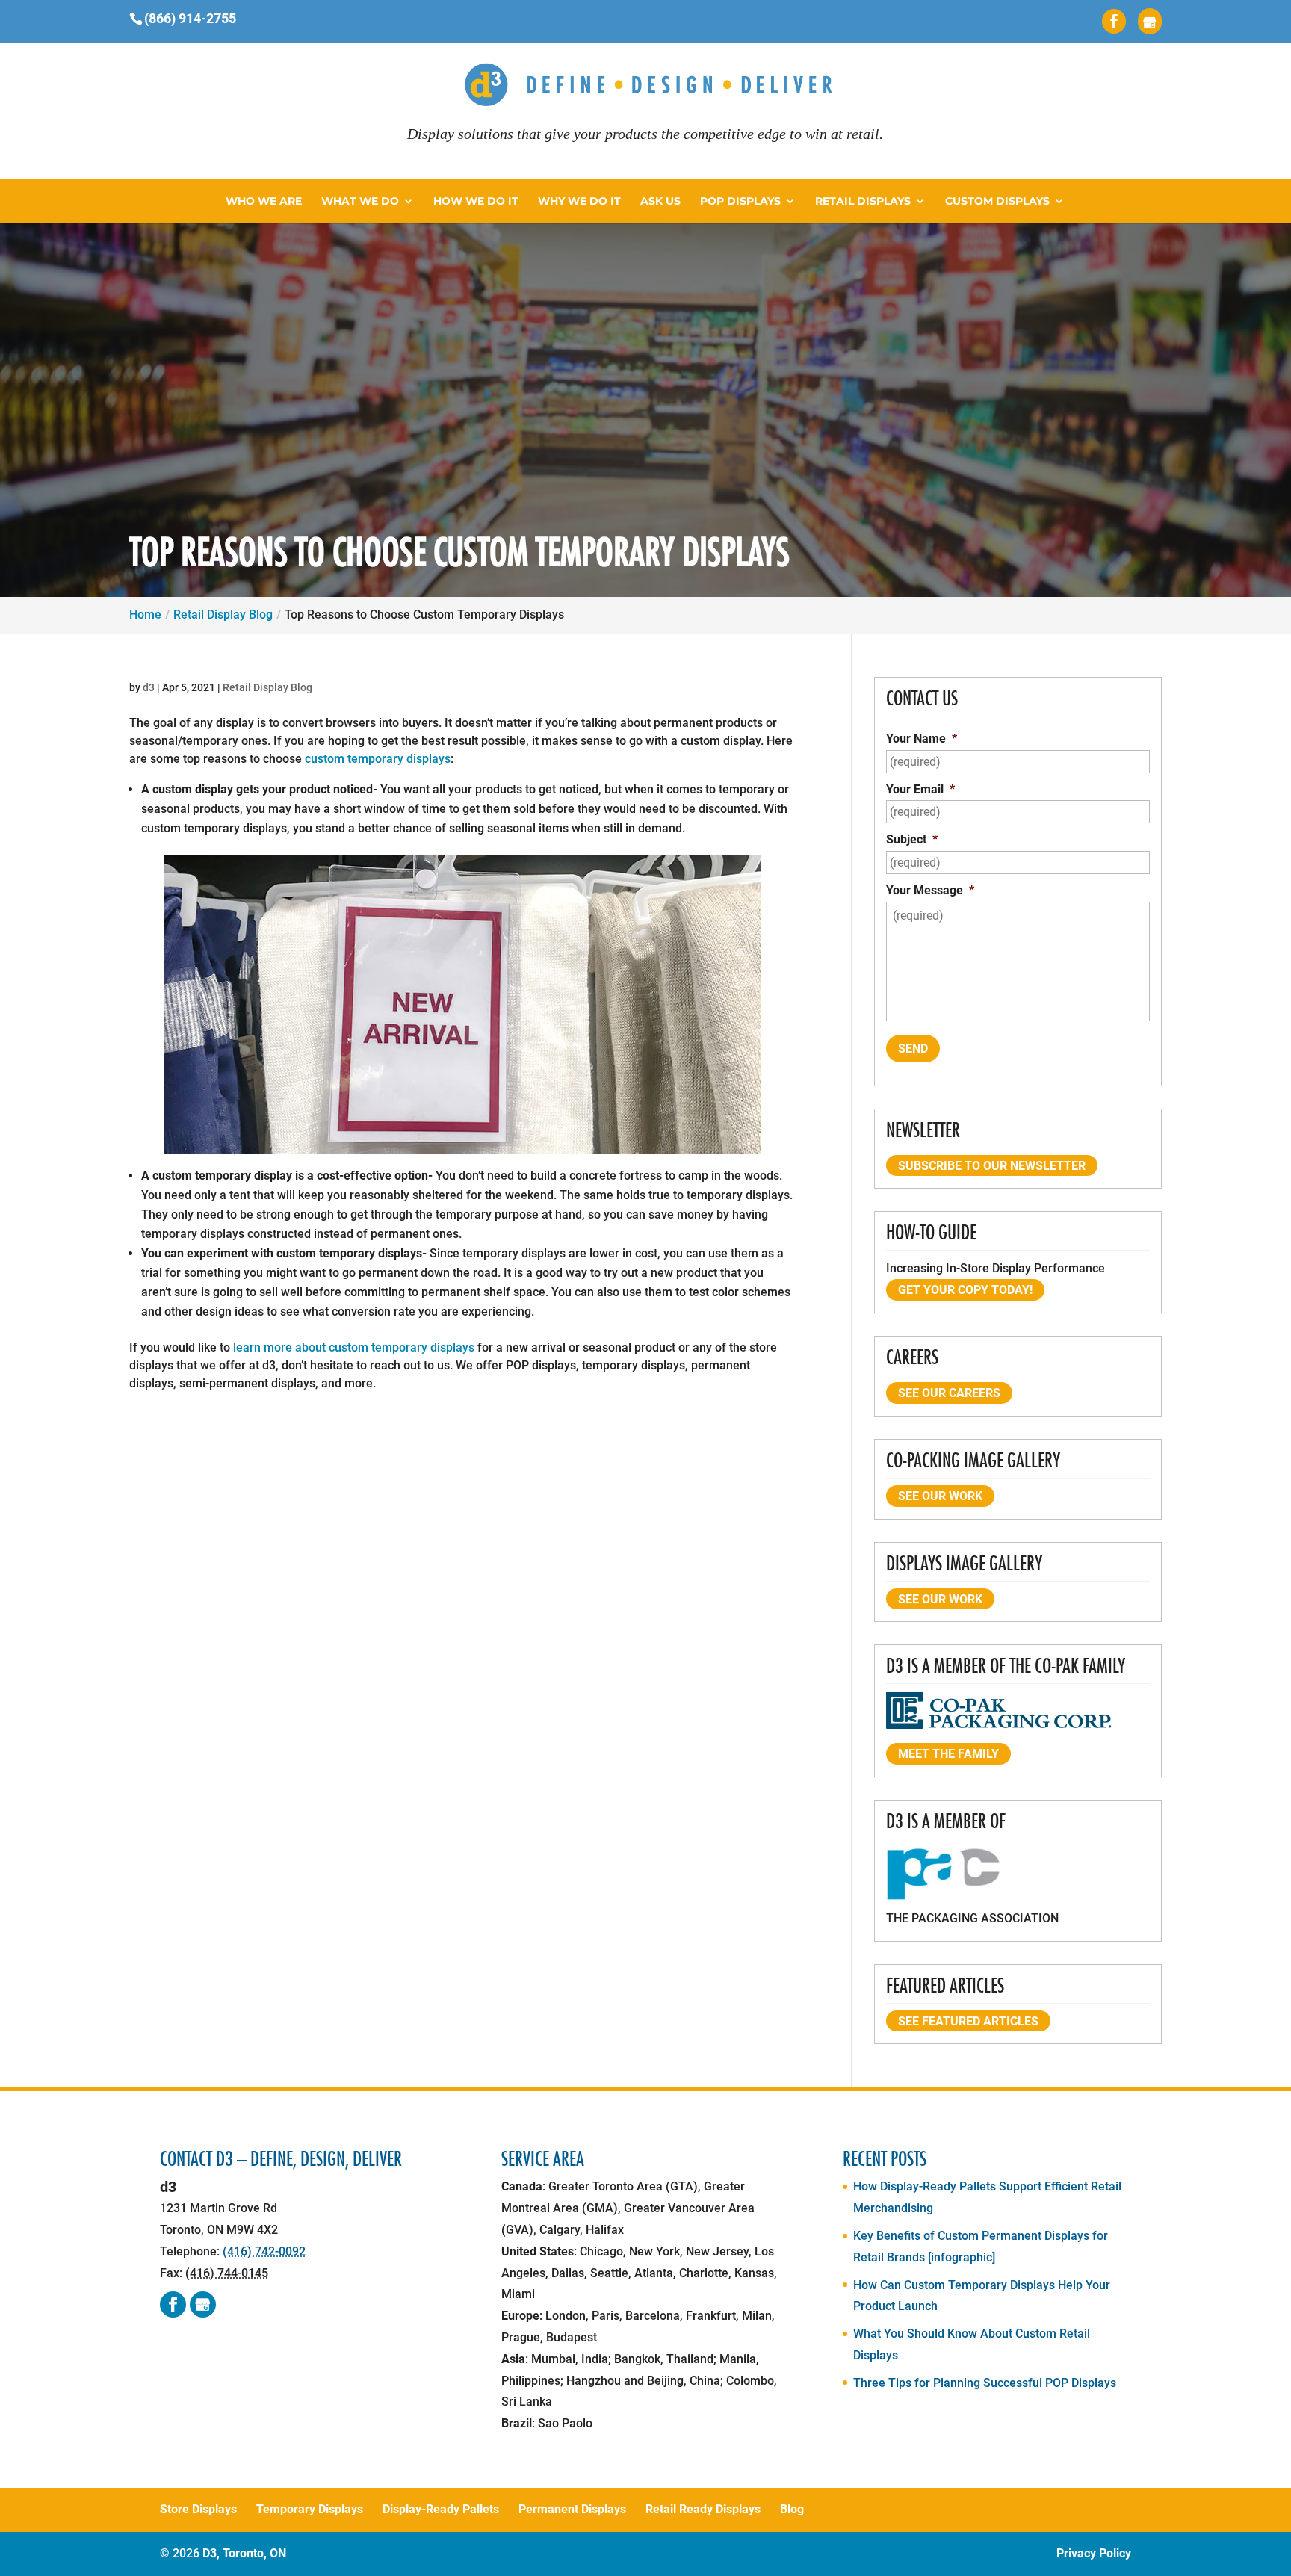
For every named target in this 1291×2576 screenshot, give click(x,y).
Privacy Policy (1094, 2553)
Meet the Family (948, 1754)
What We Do (360, 202)
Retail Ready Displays (703, 2509)
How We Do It (476, 202)
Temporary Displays (310, 2509)
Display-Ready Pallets (441, 2509)
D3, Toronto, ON (244, 2553)
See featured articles (968, 2021)
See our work (940, 1496)
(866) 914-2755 (190, 18)
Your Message (930, 890)
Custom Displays (997, 202)
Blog (792, 2509)
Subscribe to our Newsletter (992, 1166)
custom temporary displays (378, 759)
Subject (912, 839)
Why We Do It (579, 202)
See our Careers (949, 1393)
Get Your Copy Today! (965, 1290)
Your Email (920, 789)
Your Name (922, 739)
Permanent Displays (572, 2509)
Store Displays (198, 2509)
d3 (149, 687)
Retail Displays (863, 202)
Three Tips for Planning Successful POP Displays (985, 2383)
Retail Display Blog (267, 687)
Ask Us (660, 202)
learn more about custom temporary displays (354, 1347)
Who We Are (264, 202)
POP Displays (740, 202)
